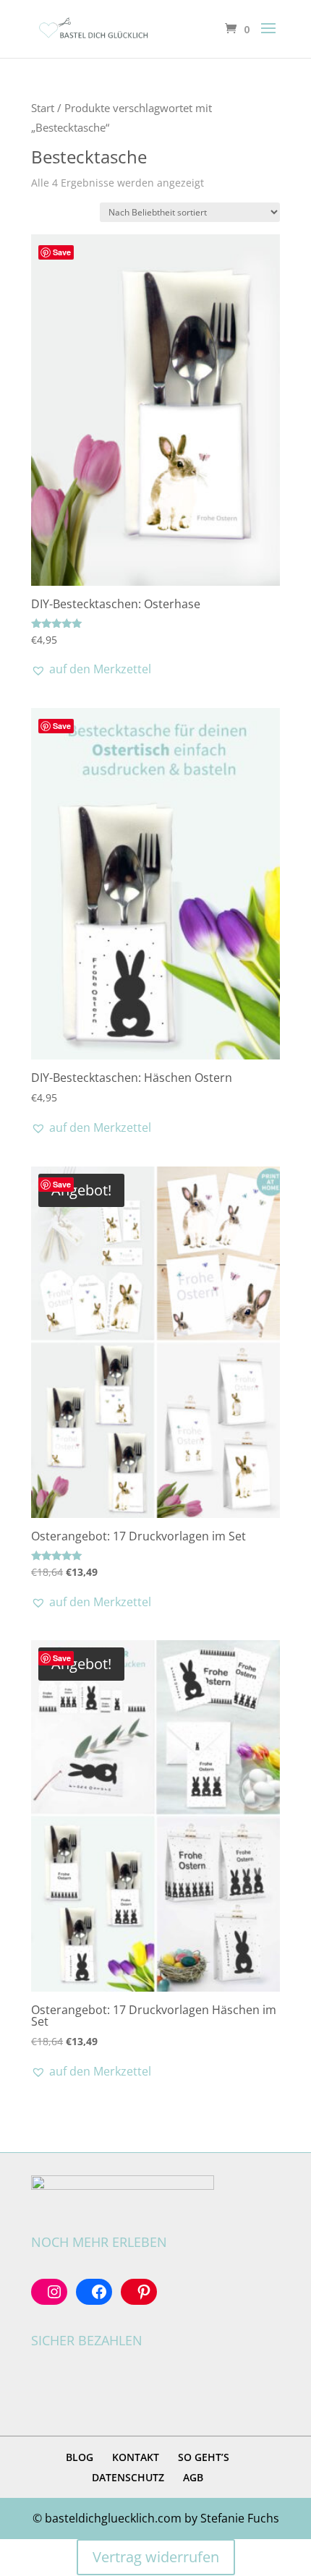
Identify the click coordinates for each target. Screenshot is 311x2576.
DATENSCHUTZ (128, 2477)
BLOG (80, 2457)
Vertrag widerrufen (156, 2557)
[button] (91, 669)
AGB (193, 2477)
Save (62, 252)
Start (43, 108)
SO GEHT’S (204, 2457)
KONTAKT (136, 2457)
